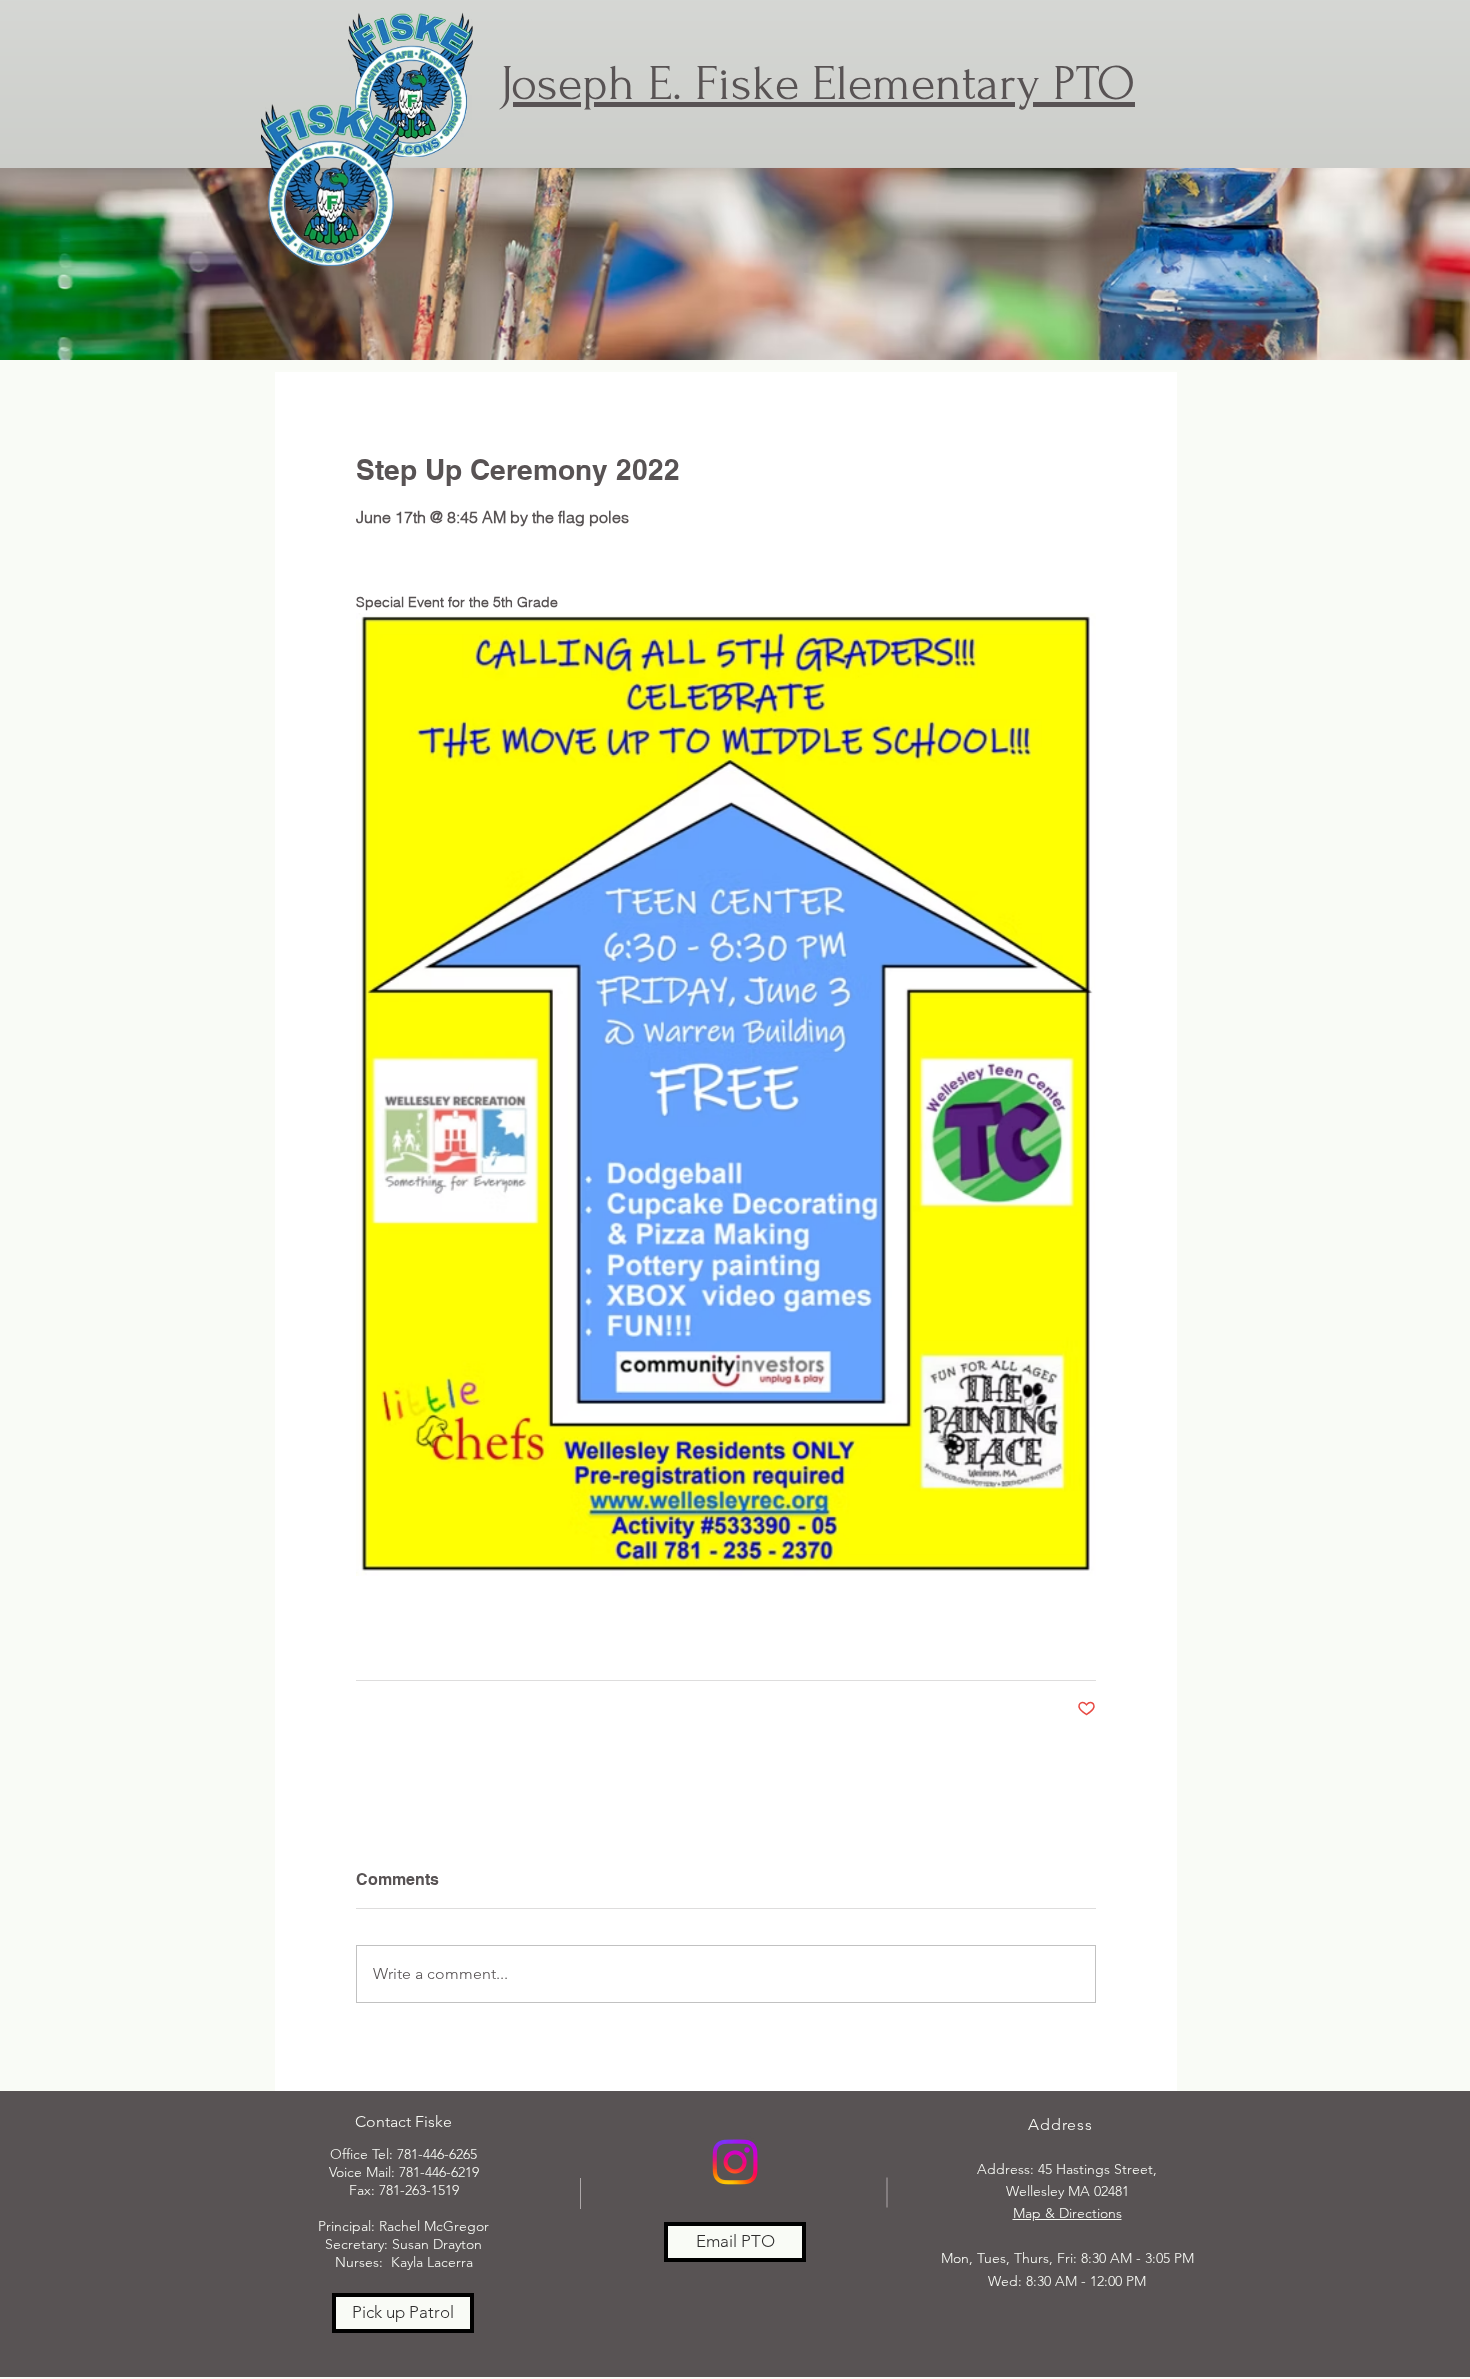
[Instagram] (735, 2162)
